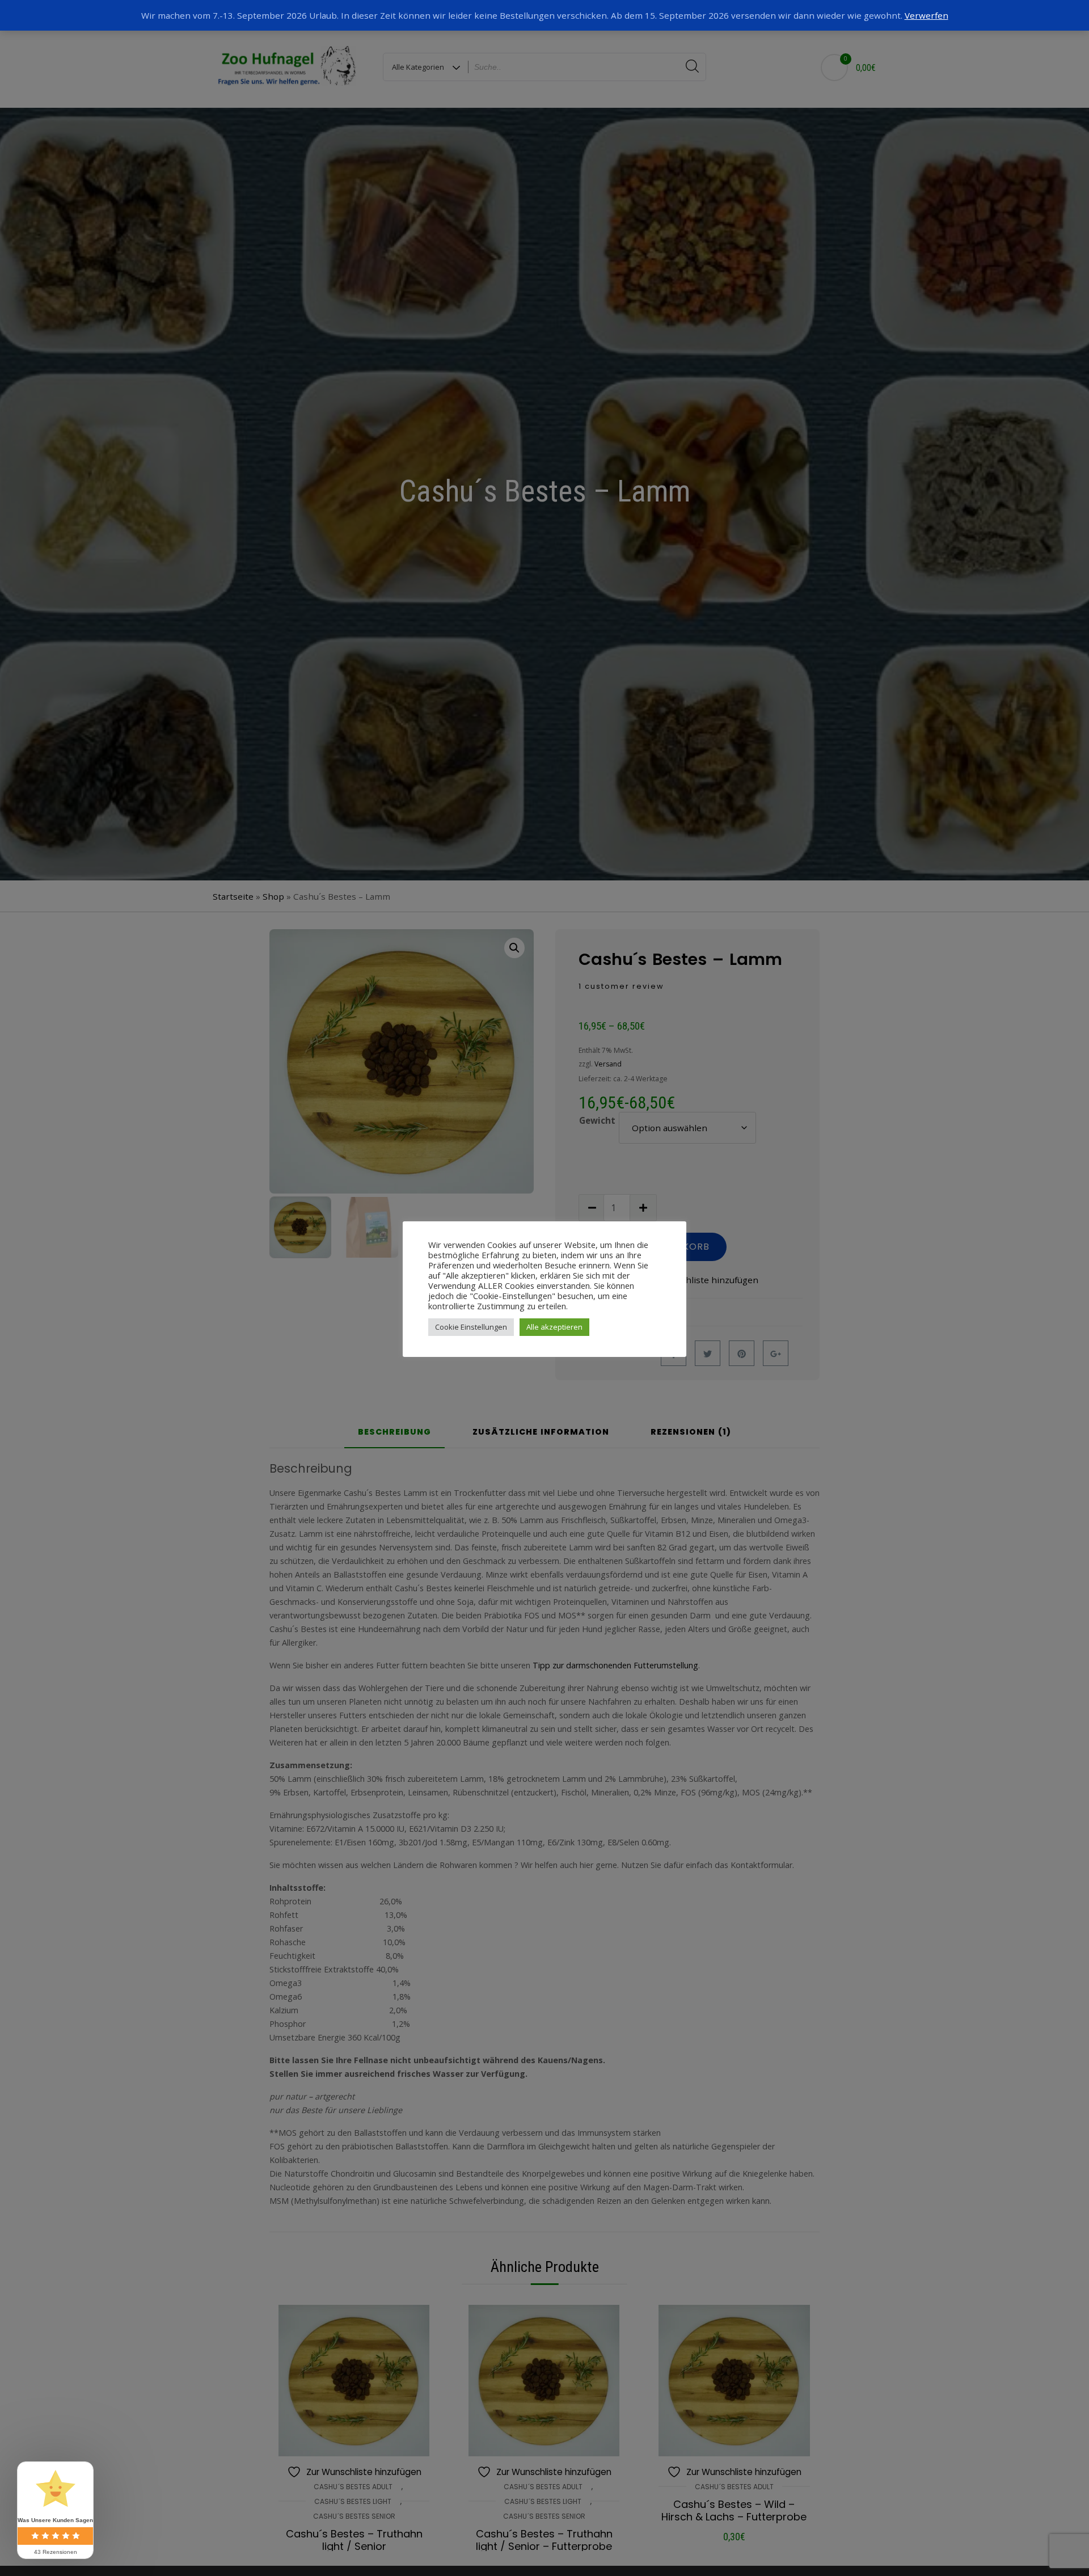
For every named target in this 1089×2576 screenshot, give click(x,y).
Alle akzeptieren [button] (554, 1327)
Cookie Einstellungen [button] (471, 1327)
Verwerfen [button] (927, 15)
